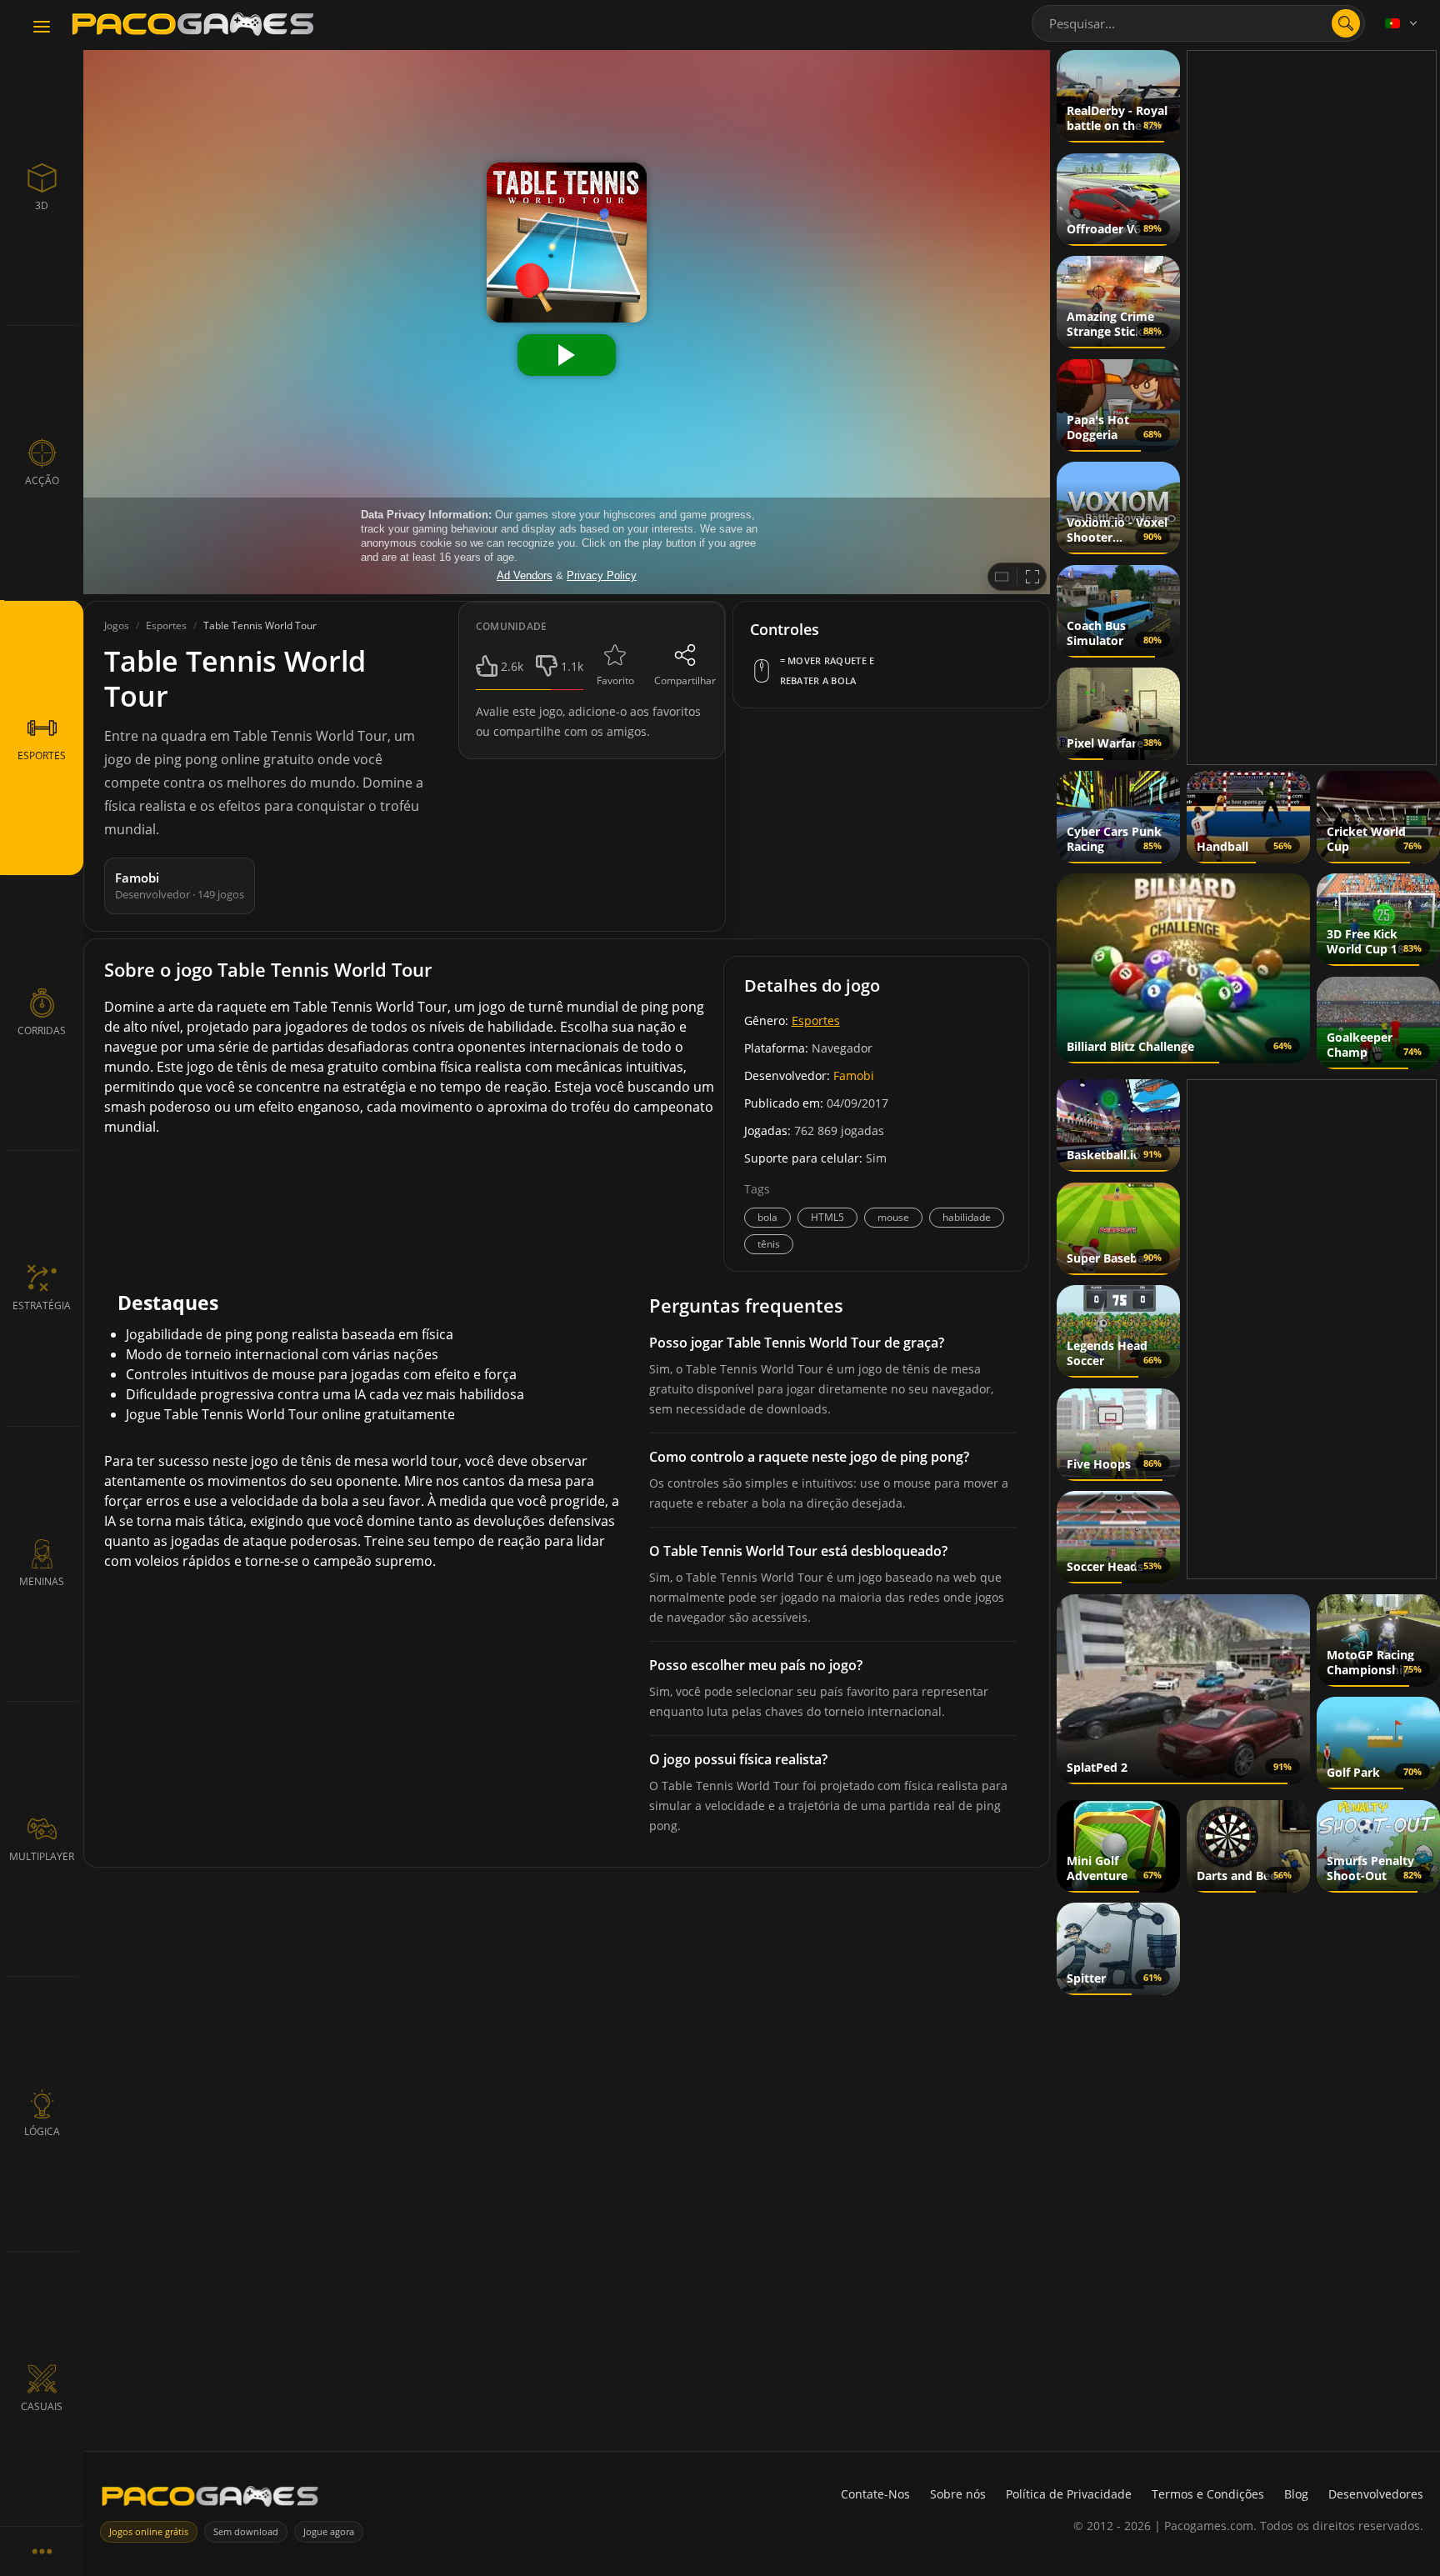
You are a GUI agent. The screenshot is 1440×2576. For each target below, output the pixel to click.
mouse (893, 1217)
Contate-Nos (875, 2494)
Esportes (816, 1020)
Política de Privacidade (1069, 2494)
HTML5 (827, 1217)
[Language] (1402, 23)
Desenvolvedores (1376, 2494)
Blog (1296, 2494)
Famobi (854, 1075)
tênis (769, 1244)
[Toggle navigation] (42, 28)
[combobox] (1198, 23)
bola (767, 1217)
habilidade (967, 1217)
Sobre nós (958, 2494)
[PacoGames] (210, 2500)
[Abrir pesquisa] (1346, 23)
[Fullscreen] (1032, 577)
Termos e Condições (1208, 2494)
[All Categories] (42, 2551)
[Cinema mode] (1002, 577)
